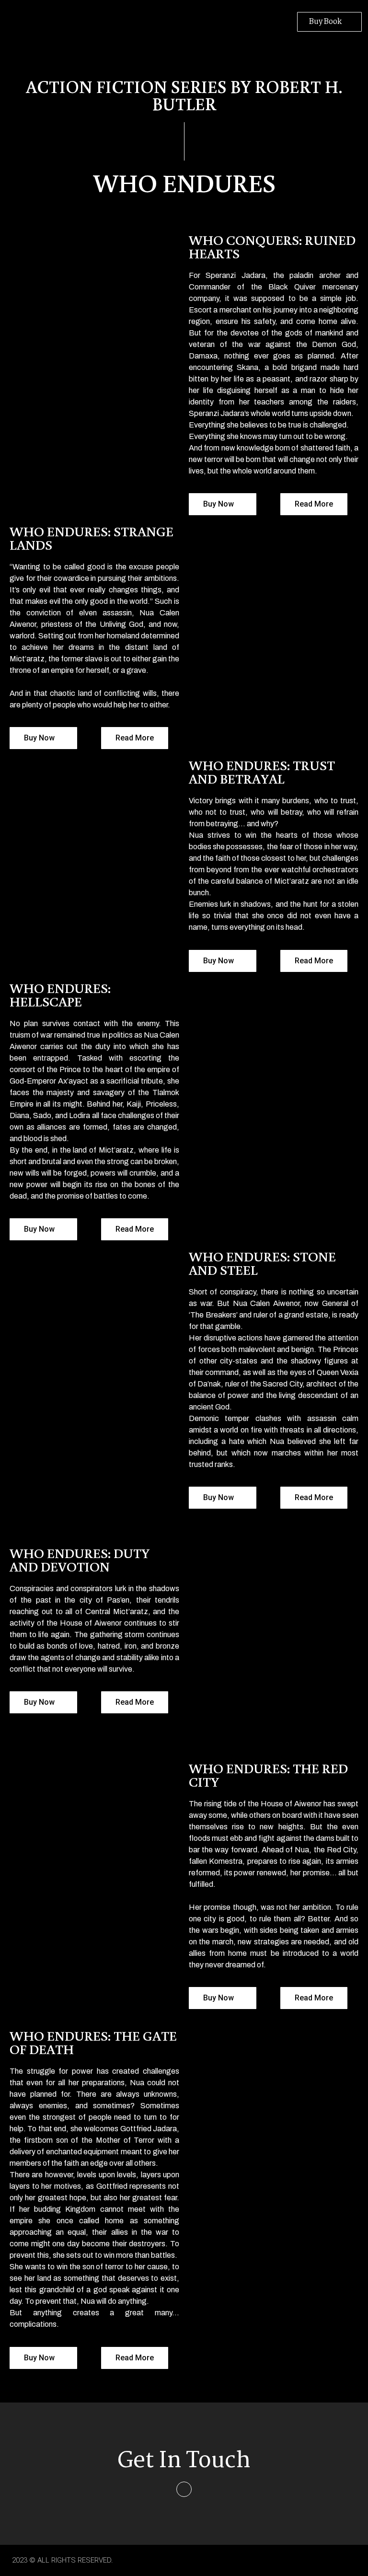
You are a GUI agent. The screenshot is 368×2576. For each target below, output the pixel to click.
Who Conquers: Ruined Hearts (272, 247)
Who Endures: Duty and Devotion (80, 1560)
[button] (201, 19)
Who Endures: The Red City (268, 1775)
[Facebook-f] (184, 2489)
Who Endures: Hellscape (60, 995)
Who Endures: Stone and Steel (262, 1263)
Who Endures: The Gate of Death (93, 2042)
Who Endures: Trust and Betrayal (262, 772)
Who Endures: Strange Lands (92, 538)
